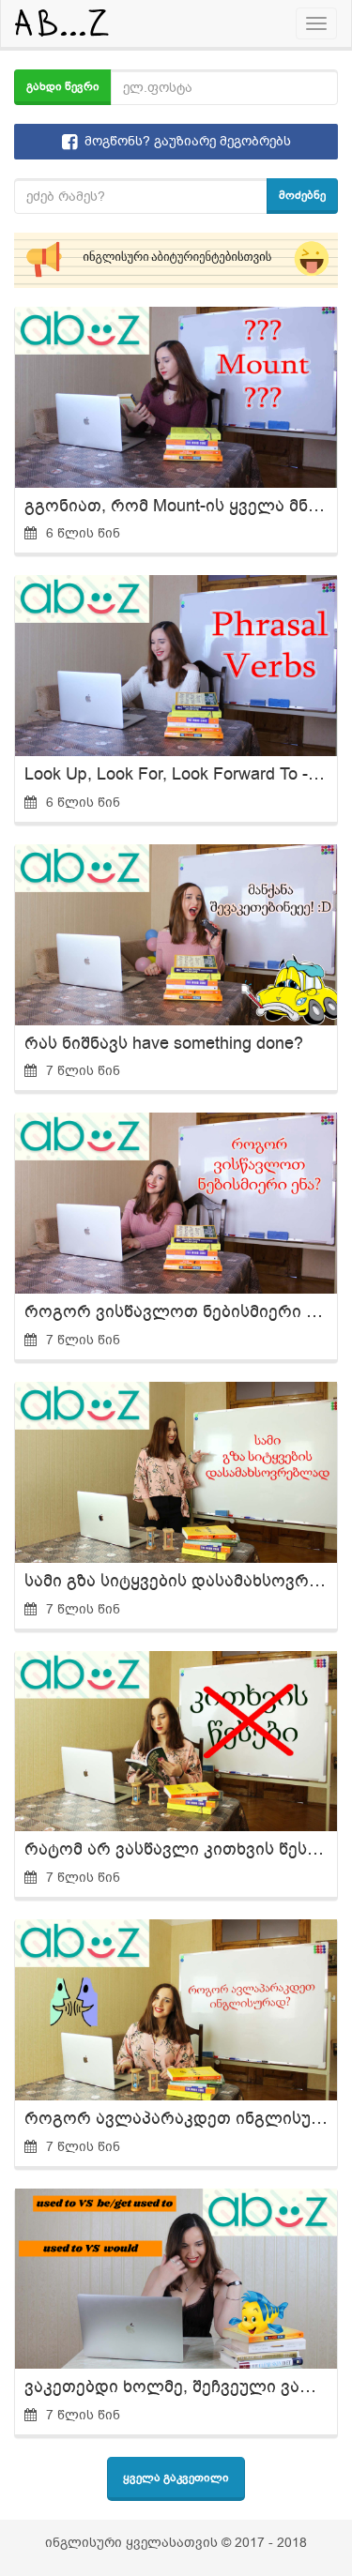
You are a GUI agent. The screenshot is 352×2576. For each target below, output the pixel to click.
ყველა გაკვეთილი (176, 2478)
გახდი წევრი (63, 86)
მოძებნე (302, 195)
